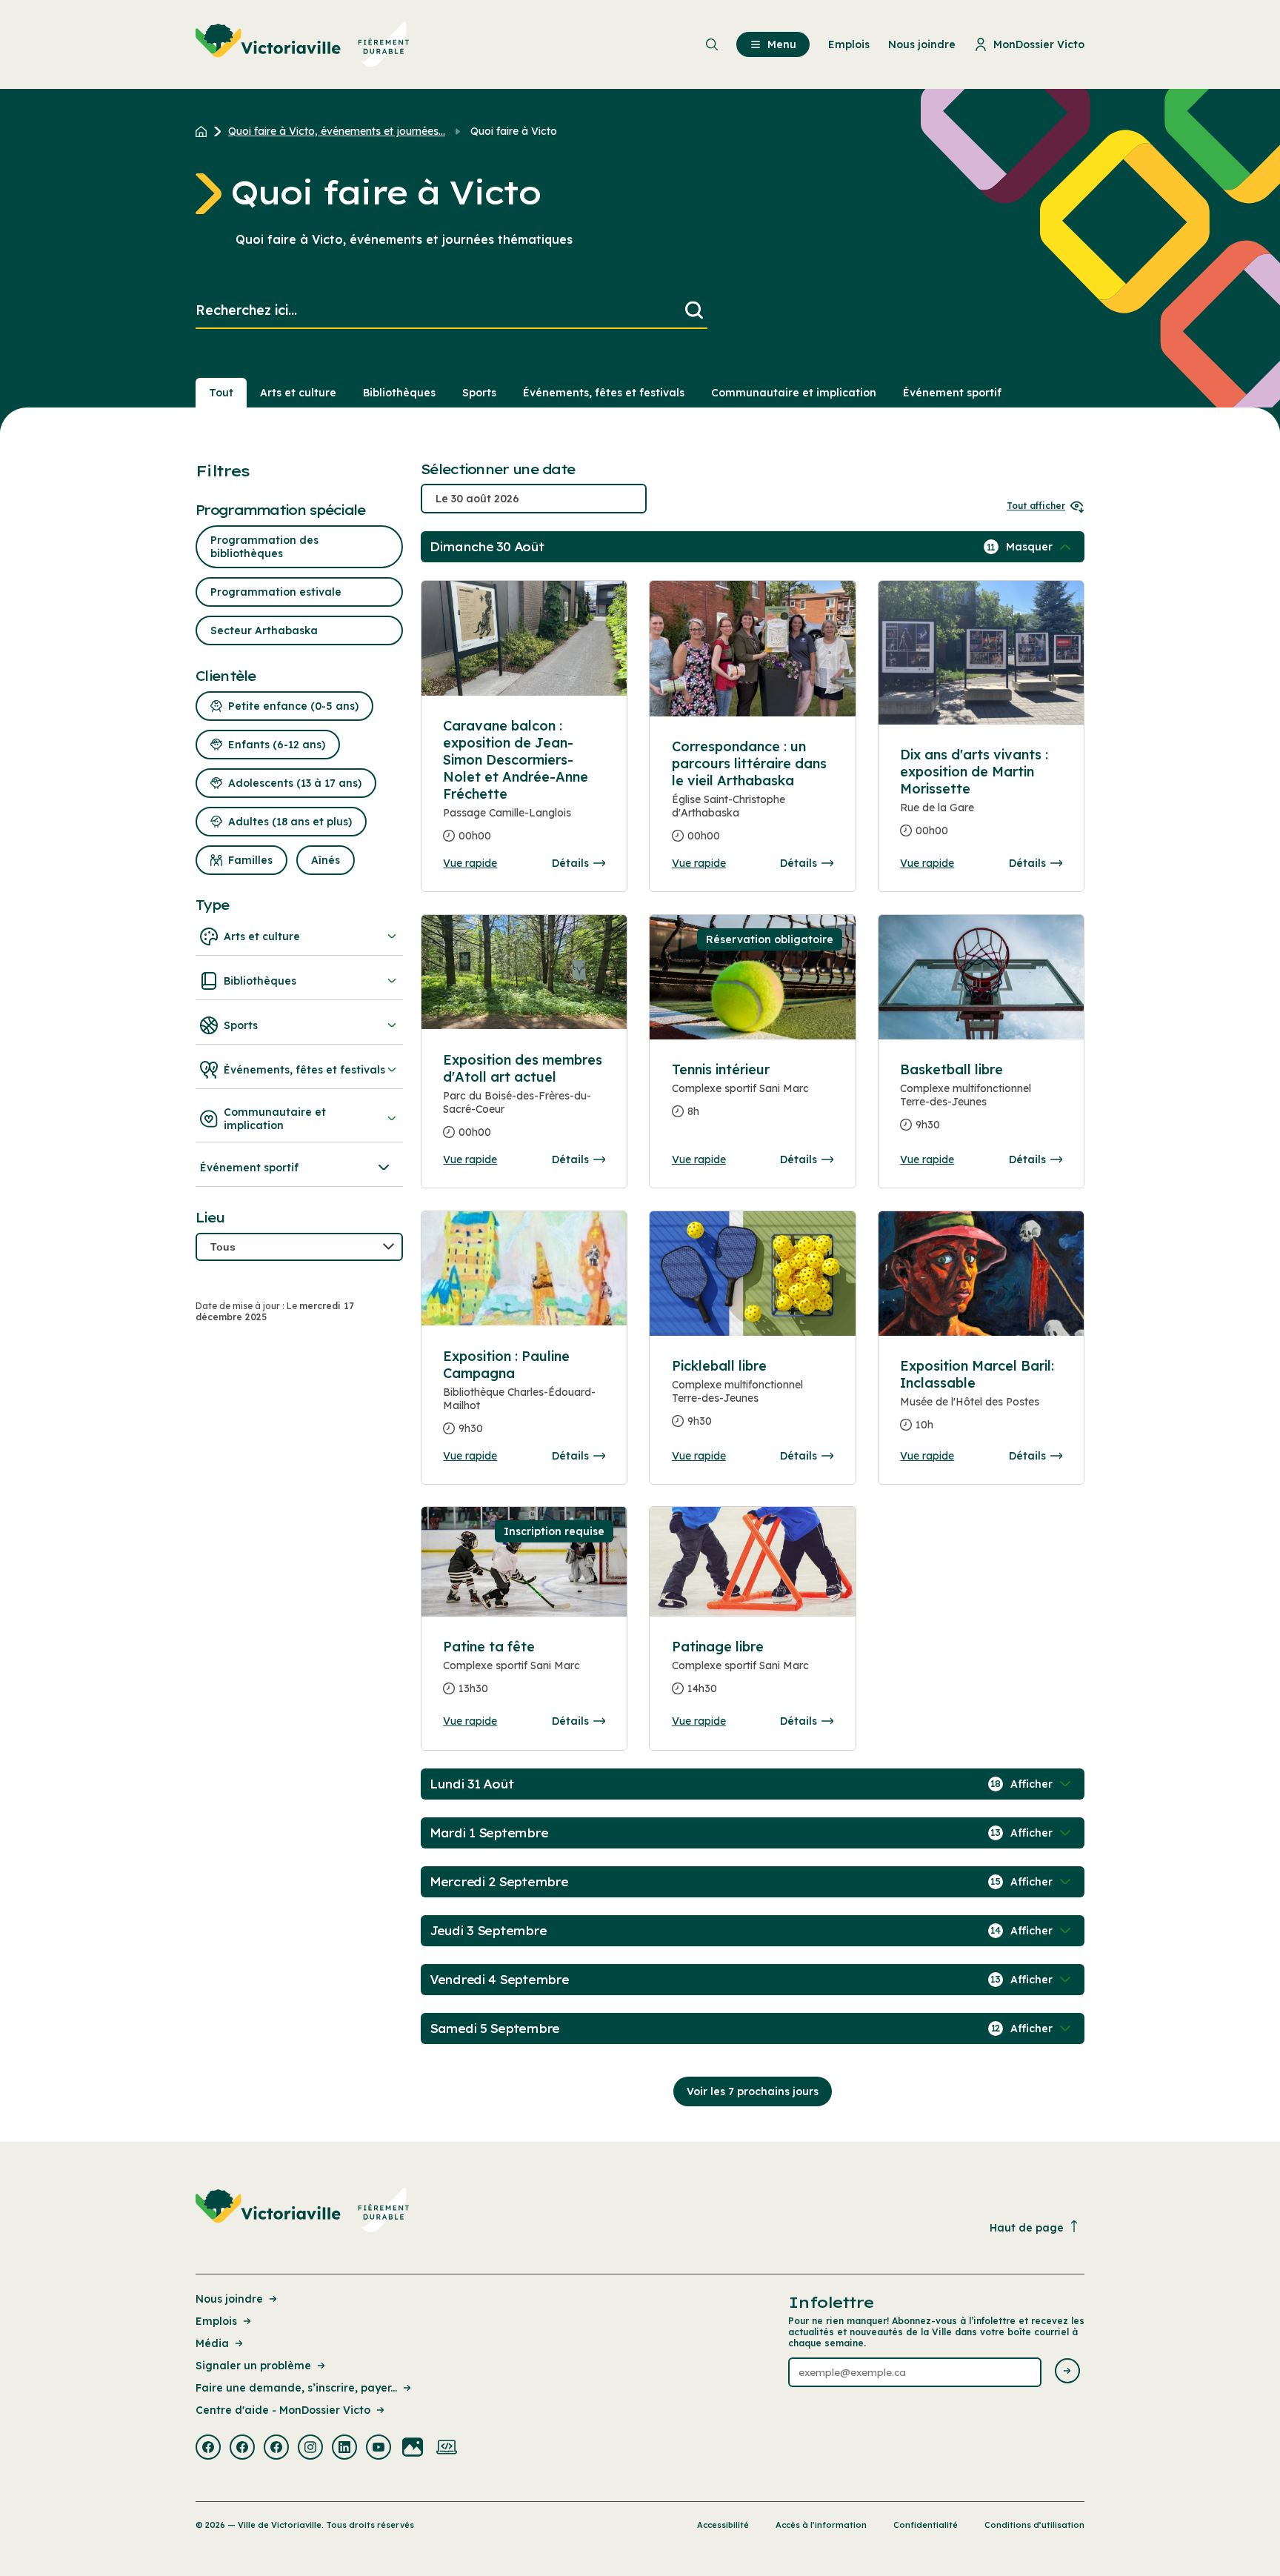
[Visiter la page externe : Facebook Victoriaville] (208, 2449)
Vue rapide (470, 863)
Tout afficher (1036, 506)
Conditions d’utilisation (1034, 2525)
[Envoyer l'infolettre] (1067, 2372)
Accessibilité (723, 2525)
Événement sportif (952, 393)
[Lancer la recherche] (694, 311)
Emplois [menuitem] (849, 44)
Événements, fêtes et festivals (604, 393)
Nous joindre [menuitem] (922, 44)
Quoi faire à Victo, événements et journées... (337, 131)
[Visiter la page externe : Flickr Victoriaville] (413, 2449)
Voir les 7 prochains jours (753, 2091)
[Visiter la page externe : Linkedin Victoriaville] (344, 2449)
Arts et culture (298, 393)
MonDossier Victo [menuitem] (1039, 44)
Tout (221, 393)
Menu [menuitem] (782, 44)
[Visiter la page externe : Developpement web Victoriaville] (447, 2449)
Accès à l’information (821, 2525)
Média (212, 2343)
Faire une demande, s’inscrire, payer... (296, 2388)
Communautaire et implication (794, 393)
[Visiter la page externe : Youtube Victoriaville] (379, 2449)
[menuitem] (303, 44)
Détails (570, 863)
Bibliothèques (399, 393)
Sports (479, 393)
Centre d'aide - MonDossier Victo (283, 2410)
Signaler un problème (253, 2366)
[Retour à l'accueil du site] (205, 131)
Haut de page (1027, 2228)
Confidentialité (926, 2525)
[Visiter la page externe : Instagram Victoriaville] (310, 2449)
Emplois (216, 2321)
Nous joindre (229, 2299)
